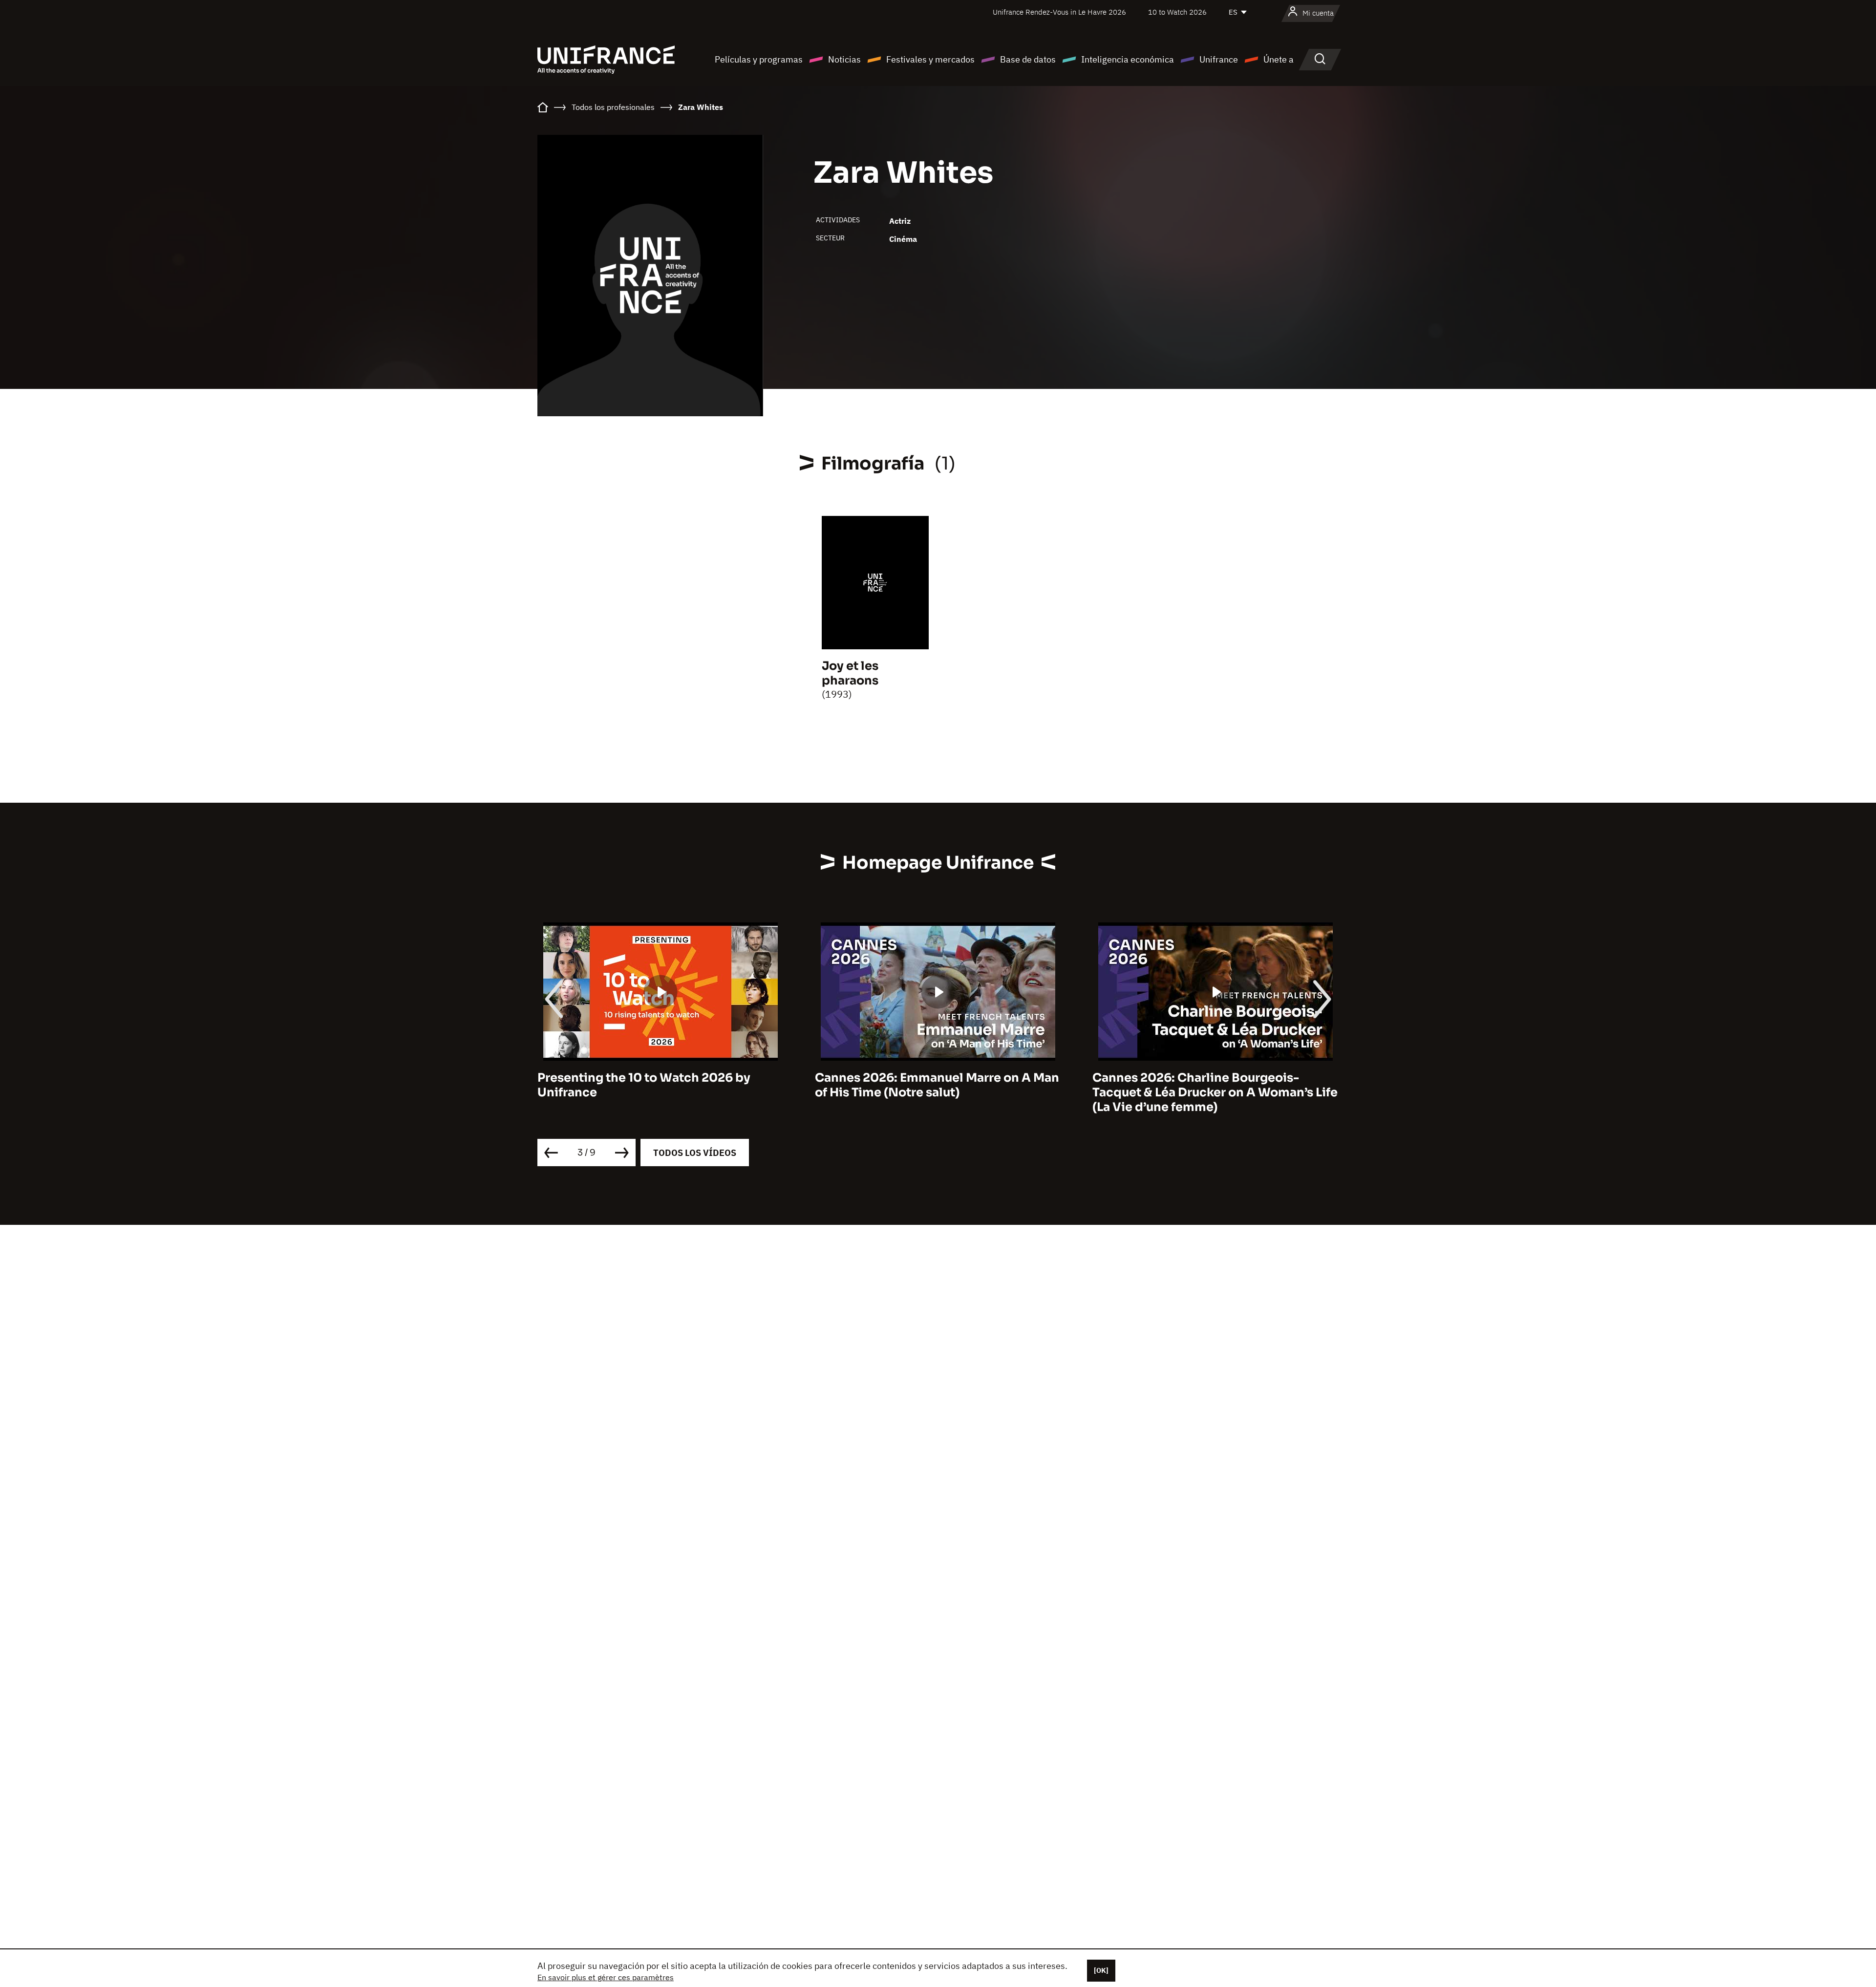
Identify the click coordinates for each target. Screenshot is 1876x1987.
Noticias (844, 59)
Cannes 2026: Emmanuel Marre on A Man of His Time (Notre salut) (660, 1085)
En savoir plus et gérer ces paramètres (606, 1977)
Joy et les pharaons (850, 673)
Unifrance (1219, 59)
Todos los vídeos (695, 1153)
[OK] (1101, 1970)
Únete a (1279, 59)
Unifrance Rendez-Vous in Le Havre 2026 (1059, 12)
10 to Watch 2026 (1177, 12)
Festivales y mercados (930, 59)
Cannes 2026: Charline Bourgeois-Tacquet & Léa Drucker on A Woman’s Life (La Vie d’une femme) (938, 1092)
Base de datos (1028, 59)
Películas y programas (759, 59)
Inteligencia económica (1128, 59)
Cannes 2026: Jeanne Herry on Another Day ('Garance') (1210, 1085)
